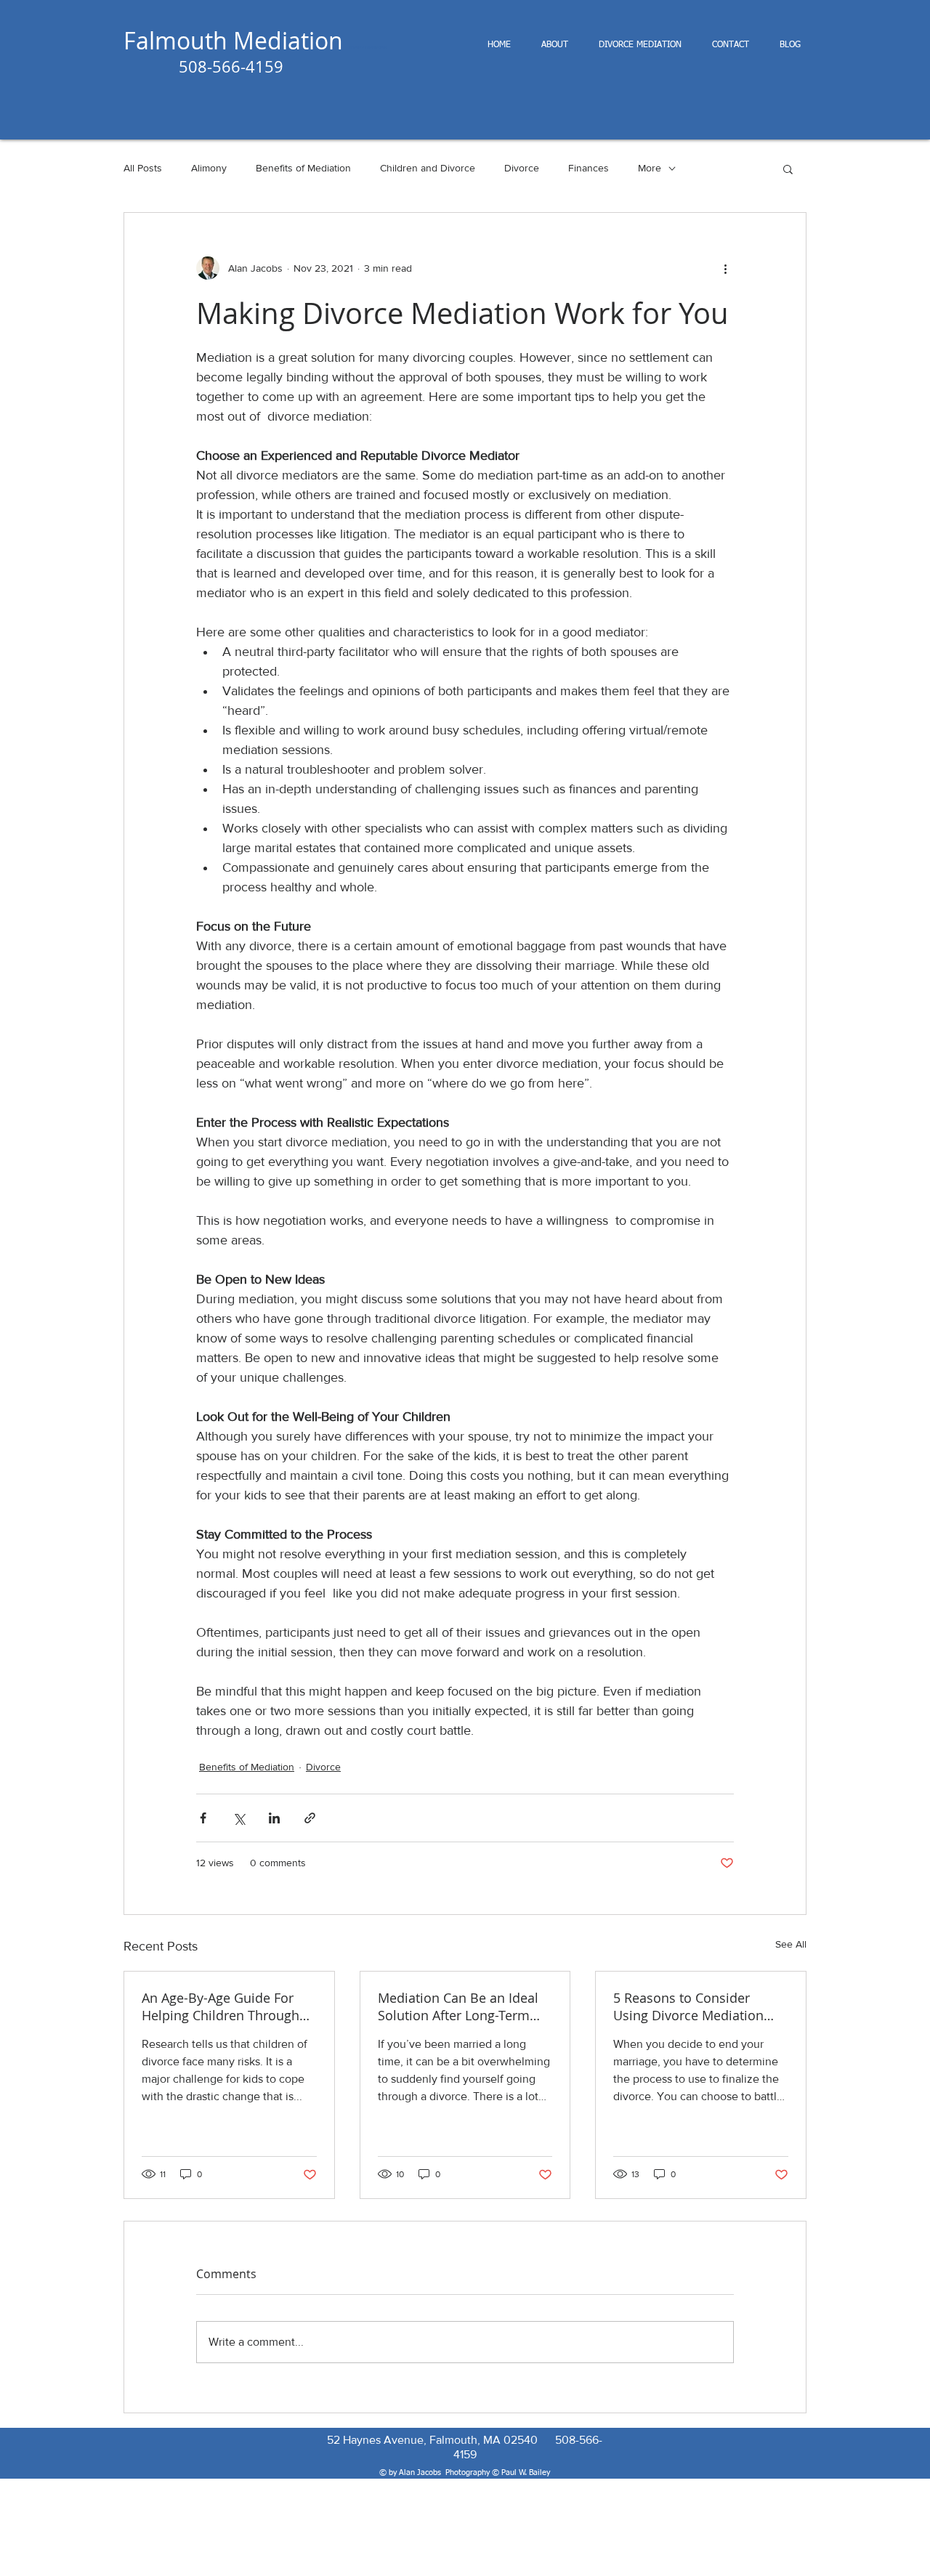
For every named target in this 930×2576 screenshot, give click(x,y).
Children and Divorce (428, 168)
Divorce (522, 168)
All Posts (143, 168)
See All (791, 1944)
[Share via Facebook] (203, 1818)
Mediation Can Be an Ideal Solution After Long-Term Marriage (458, 2006)
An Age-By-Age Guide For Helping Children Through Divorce (221, 2006)
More (650, 168)
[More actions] (725, 268)
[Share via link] (310, 1818)
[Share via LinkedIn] (274, 1818)
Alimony (209, 168)
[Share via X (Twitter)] (239, 1818)
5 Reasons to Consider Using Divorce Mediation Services (688, 2006)
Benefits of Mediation (303, 168)
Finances (589, 168)
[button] (788, 169)
